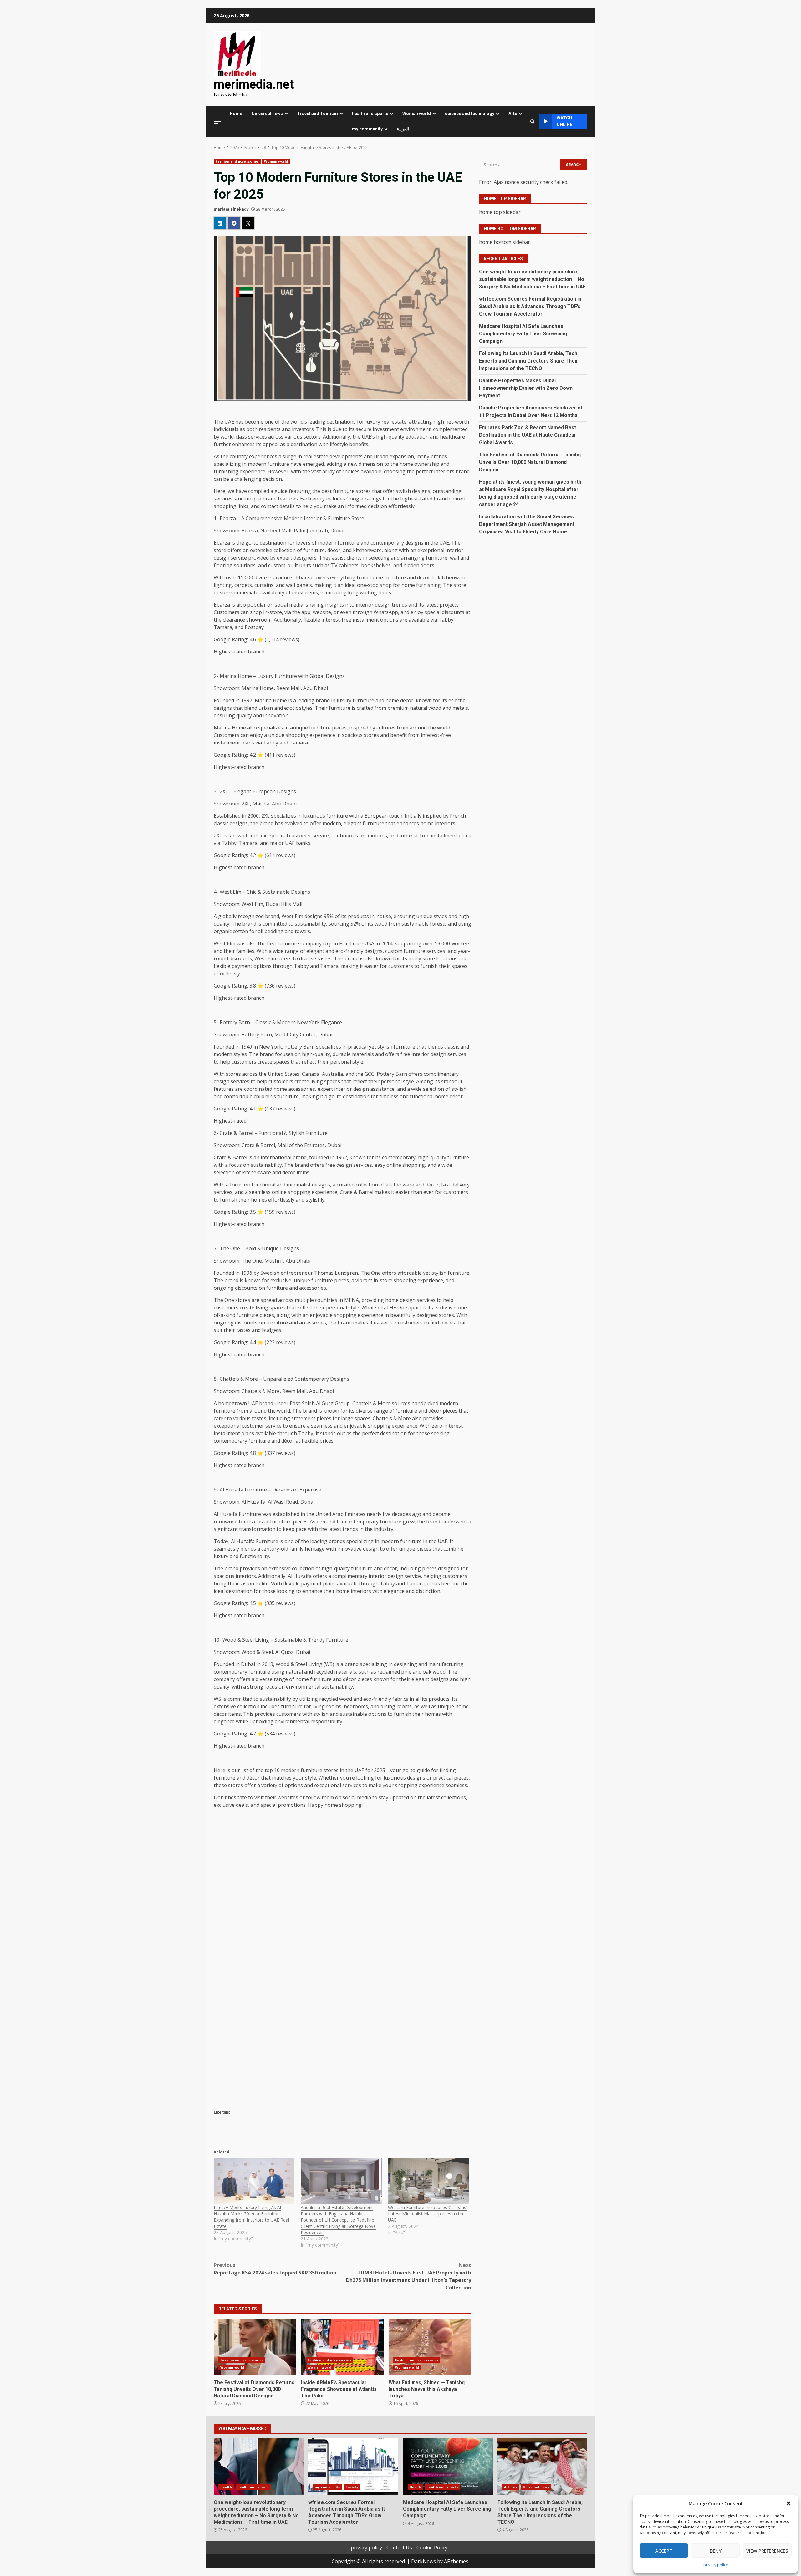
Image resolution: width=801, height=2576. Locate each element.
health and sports (370, 114)
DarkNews (423, 2561)
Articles (511, 2487)
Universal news (267, 114)
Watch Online (564, 121)
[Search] (532, 122)
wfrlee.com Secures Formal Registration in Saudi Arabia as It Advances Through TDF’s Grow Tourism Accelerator (530, 306)
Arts (513, 114)
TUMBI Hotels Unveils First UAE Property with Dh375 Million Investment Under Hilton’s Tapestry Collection (409, 2276)
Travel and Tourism (317, 114)
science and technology (470, 114)
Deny (716, 2551)
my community (367, 129)
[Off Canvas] (217, 121)
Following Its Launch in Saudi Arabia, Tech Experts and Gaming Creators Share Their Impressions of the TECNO (529, 361)
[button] (788, 2503)
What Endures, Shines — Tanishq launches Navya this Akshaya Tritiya (430, 2347)
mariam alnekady (231, 209)
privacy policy (716, 2565)
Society (352, 2487)
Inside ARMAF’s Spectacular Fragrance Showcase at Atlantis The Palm (342, 2347)
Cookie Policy (432, 2548)
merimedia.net (254, 84)
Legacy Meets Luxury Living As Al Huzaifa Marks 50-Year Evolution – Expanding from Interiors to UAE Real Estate (251, 2217)
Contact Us (399, 2548)
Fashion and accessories (237, 161)
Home (236, 114)
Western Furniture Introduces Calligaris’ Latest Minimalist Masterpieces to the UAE (427, 2214)
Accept (664, 2551)
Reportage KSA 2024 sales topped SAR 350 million (275, 2269)
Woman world (417, 114)
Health (226, 2487)
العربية (403, 129)
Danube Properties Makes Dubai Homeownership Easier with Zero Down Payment (526, 388)
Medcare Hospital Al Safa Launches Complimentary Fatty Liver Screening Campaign (523, 334)
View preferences (767, 2551)
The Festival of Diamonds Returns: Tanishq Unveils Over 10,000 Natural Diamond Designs (255, 2347)
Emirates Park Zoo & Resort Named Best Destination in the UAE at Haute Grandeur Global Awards (528, 435)
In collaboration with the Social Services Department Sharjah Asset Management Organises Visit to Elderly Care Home (527, 524)
